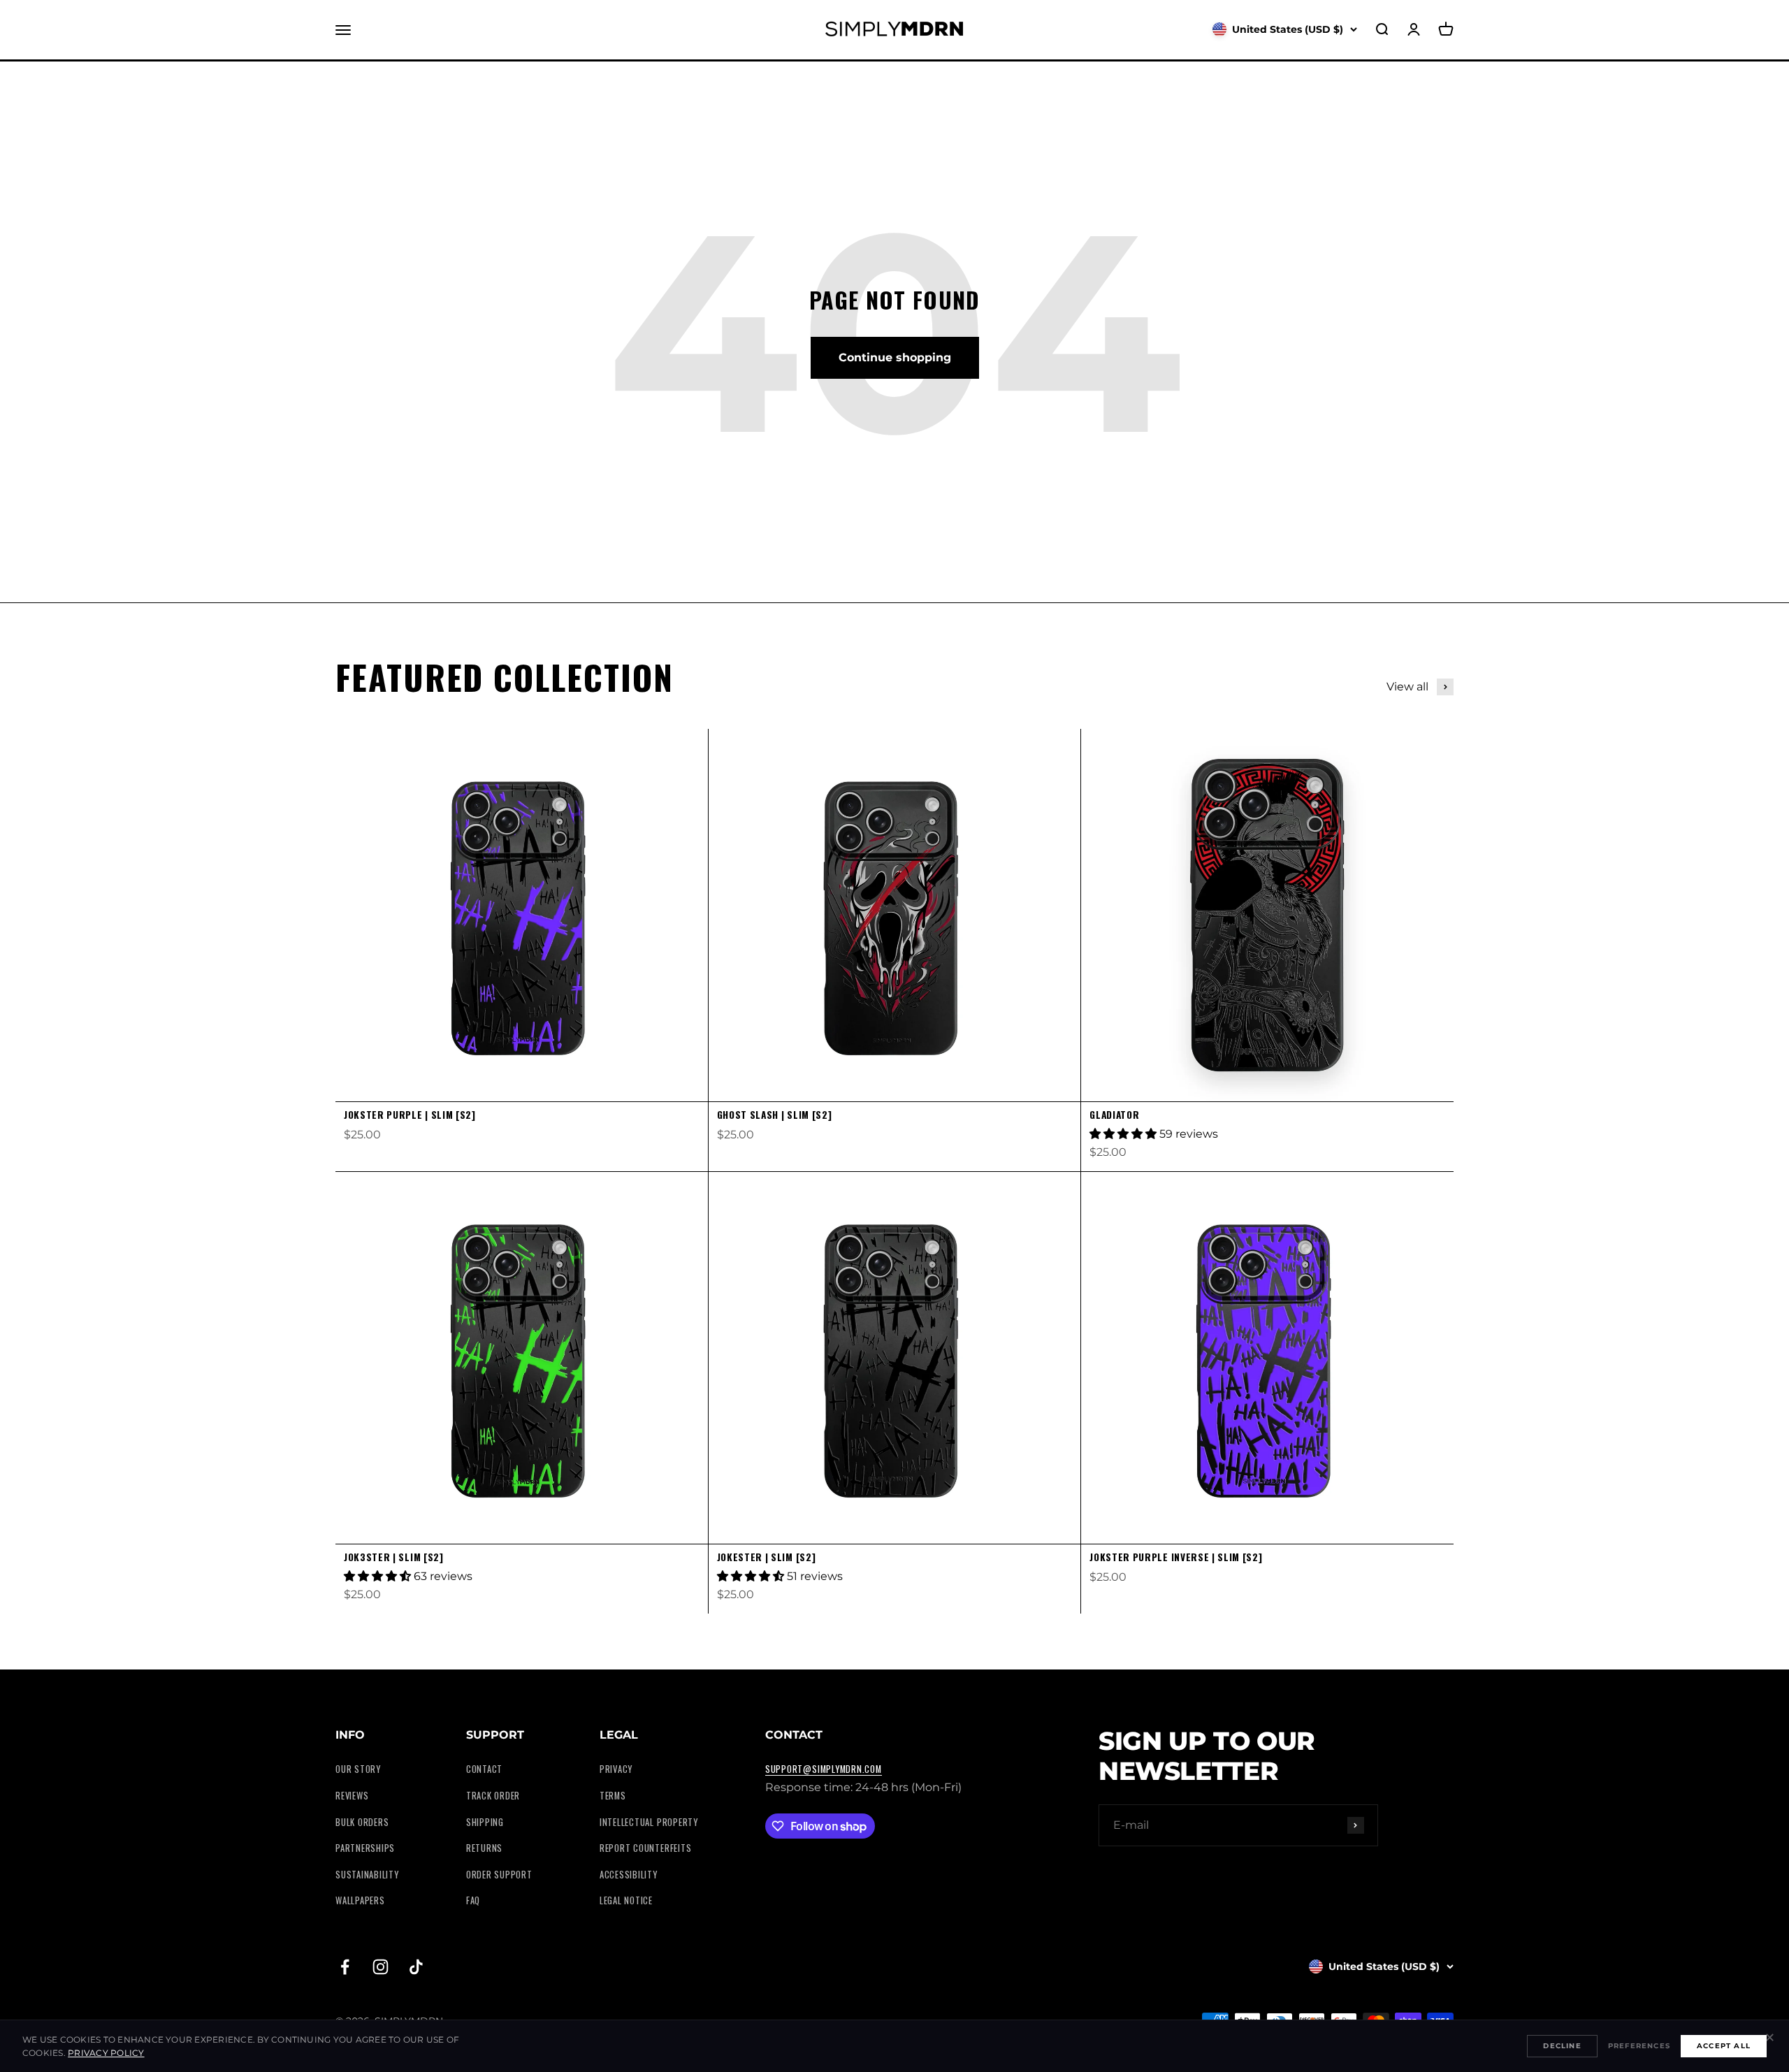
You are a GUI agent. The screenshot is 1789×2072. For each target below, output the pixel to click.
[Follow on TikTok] (416, 1967)
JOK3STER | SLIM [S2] (394, 1557)
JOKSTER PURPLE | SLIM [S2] (410, 1115)
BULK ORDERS (362, 1822)
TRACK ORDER (493, 1796)
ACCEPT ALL (1724, 2046)
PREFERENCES (1639, 2046)
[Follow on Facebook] (345, 1967)
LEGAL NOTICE (626, 1900)
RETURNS (484, 1848)
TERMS (613, 1796)
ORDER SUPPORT (499, 1875)
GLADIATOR (1114, 1115)
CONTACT (484, 1769)
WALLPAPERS (360, 1900)
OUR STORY (358, 1769)
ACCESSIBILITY (629, 1875)
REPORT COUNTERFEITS (646, 1848)
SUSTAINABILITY (367, 1875)
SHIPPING (485, 1822)
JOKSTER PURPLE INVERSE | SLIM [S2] (1176, 1557)
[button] (1124, 1134)
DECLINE (1562, 2046)
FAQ (473, 1900)
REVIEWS (352, 1796)
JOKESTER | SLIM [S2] (767, 1557)
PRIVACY (616, 1769)
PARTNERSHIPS (365, 1848)
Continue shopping (895, 357)
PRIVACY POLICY (106, 2053)
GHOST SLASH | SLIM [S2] (775, 1115)
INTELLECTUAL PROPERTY (649, 1822)
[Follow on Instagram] (381, 1967)
